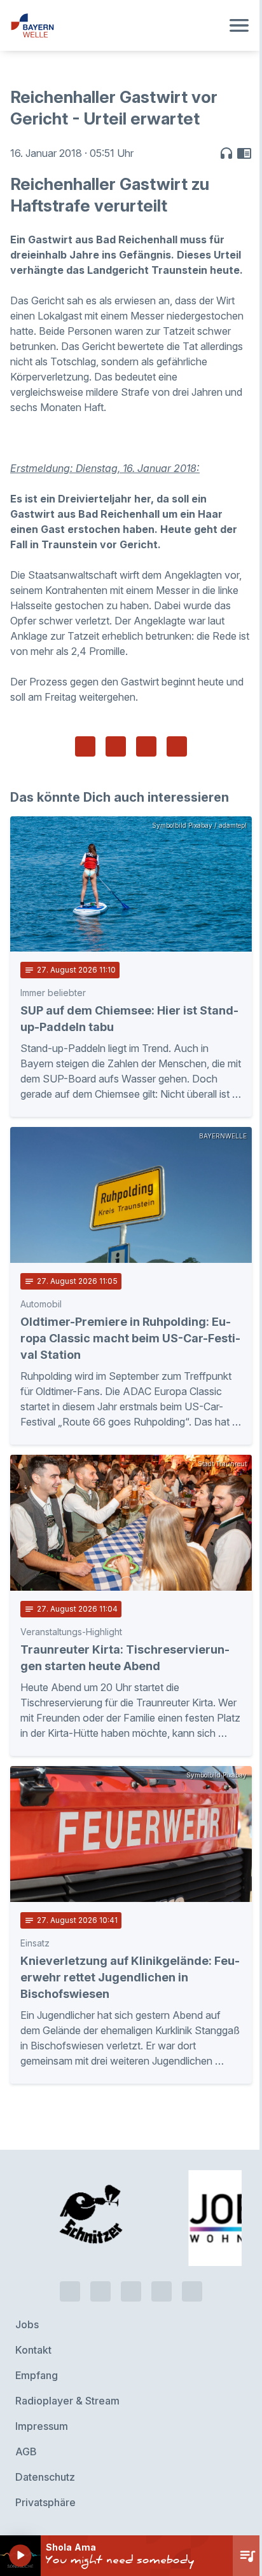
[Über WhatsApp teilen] (146, 746)
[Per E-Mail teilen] (177, 746)
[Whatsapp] (100, 2291)
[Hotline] (70, 2291)
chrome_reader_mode (244, 153)
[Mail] (192, 2291)
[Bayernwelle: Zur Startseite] (116, 25)
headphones (226, 153)
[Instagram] (162, 2291)
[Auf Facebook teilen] (85, 746)
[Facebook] (131, 2291)
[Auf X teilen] (116, 746)
